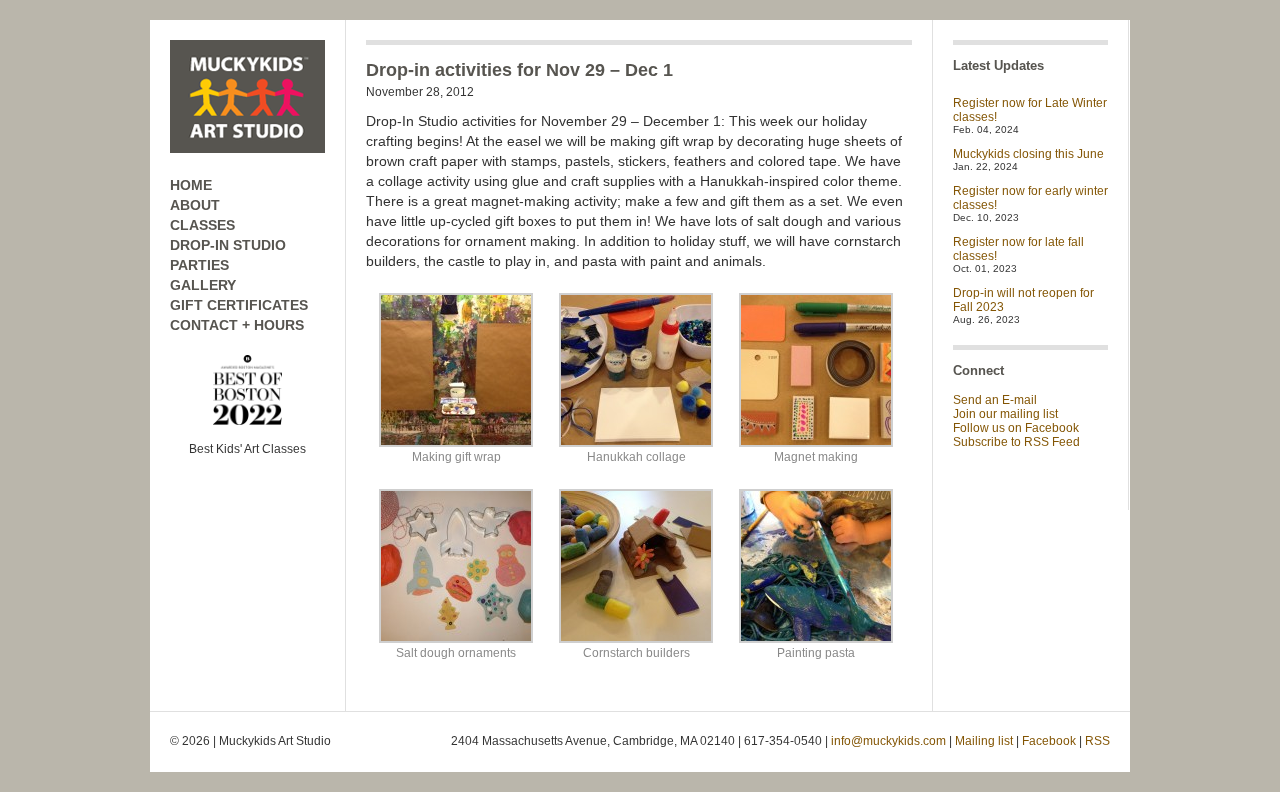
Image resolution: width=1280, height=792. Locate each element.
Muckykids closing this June (1028, 154)
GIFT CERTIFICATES (239, 305)
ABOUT (195, 205)
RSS (1097, 741)
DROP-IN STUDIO (228, 245)
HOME (191, 185)
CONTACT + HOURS (237, 325)
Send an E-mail (995, 400)
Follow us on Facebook (1016, 428)
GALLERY (203, 285)
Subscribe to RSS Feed (1016, 442)
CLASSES (202, 225)
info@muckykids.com (888, 741)
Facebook (1049, 741)
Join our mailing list (1005, 414)
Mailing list (984, 741)
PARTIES (199, 265)
